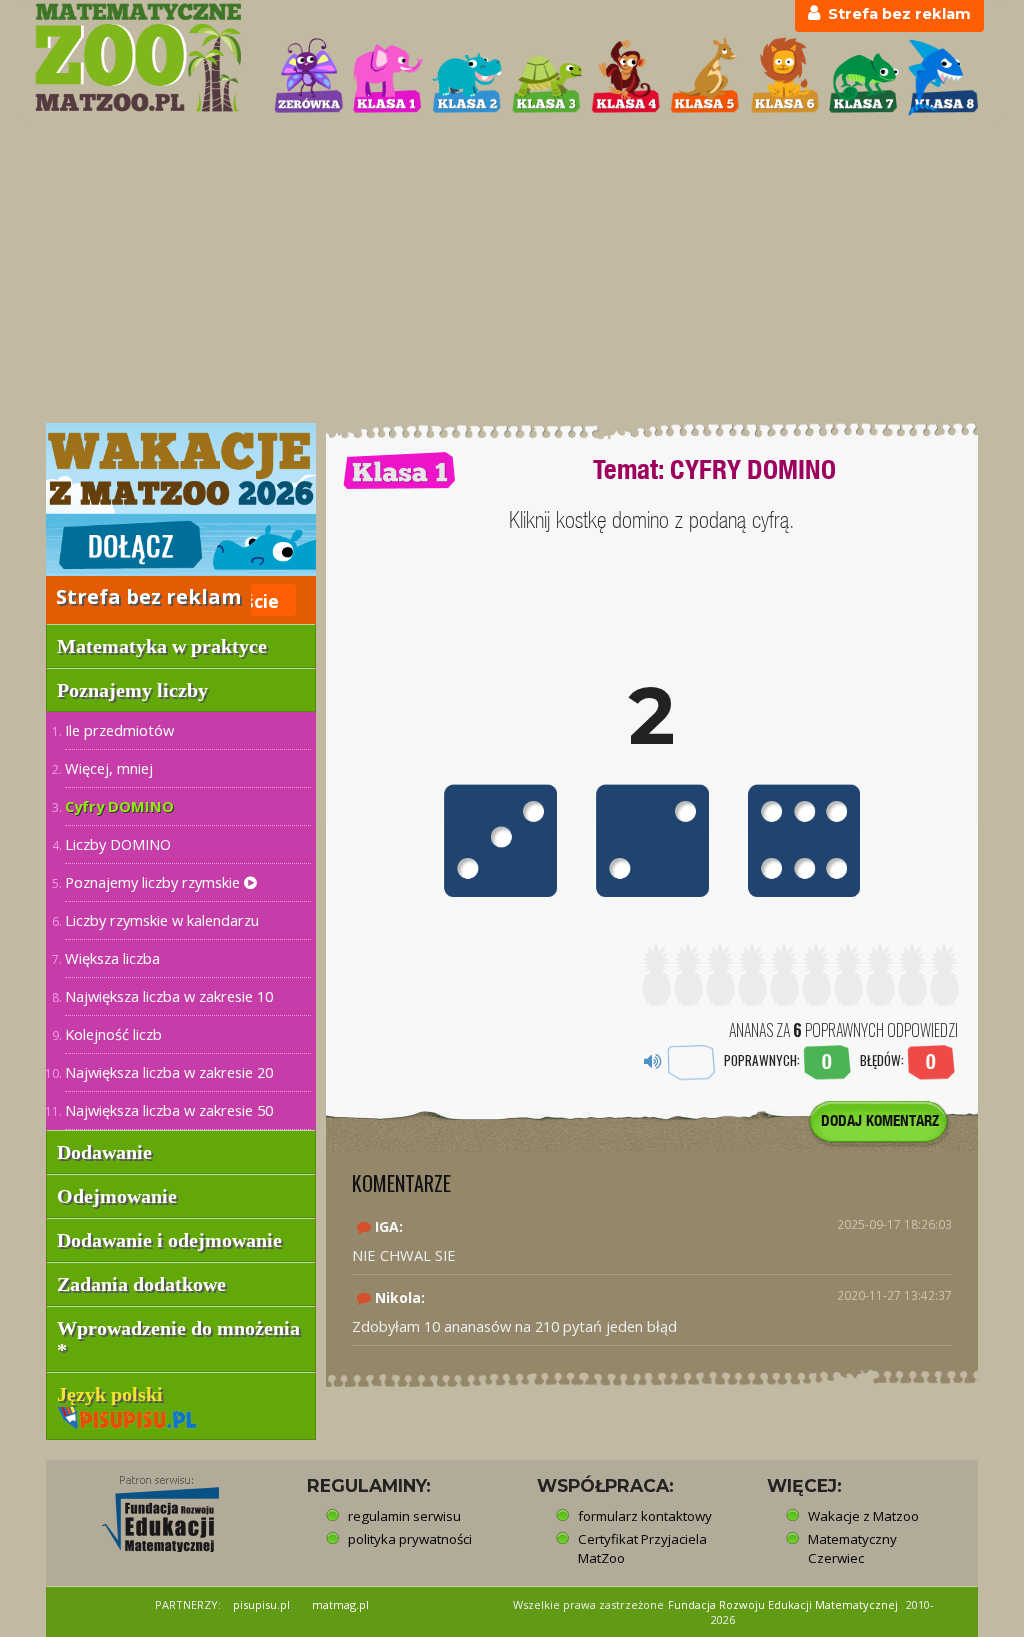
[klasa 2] (467, 77)
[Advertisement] (512, 271)
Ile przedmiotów (119, 730)
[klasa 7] (864, 77)
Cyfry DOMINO (119, 806)
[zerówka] (309, 77)
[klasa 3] (547, 77)
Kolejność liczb (113, 1034)
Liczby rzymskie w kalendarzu (162, 920)
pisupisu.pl (261, 1604)
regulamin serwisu (404, 1516)
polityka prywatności (410, 1539)
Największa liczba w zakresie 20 (169, 1072)
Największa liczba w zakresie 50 (169, 1110)
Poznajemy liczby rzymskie (154, 882)
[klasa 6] (785, 77)
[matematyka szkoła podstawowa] (142, 57)
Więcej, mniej (109, 768)
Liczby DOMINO (118, 844)
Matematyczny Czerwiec (852, 1548)
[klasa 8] (943, 77)
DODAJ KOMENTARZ (880, 1120)
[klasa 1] (388, 77)
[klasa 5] (705, 77)
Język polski (112, 1394)
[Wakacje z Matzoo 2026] (181, 499)
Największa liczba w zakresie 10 (169, 996)
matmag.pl (340, 1604)
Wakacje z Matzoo (863, 1516)
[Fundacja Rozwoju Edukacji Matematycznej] (146, 1508)
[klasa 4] (626, 77)
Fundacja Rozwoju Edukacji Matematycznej (783, 1604)
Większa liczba (112, 958)
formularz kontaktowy (645, 1516)
